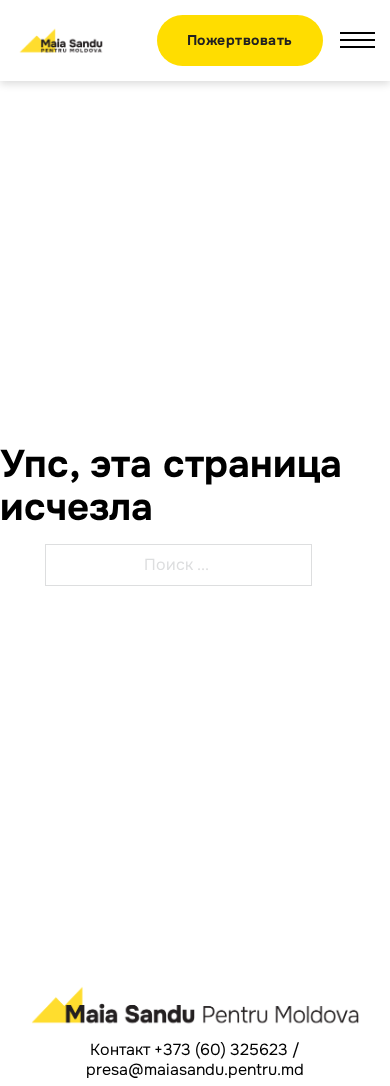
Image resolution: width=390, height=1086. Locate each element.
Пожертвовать (240, 40)
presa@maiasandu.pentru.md (195, 1069)
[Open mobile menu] (357, 40)
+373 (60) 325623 (221, 1049)
